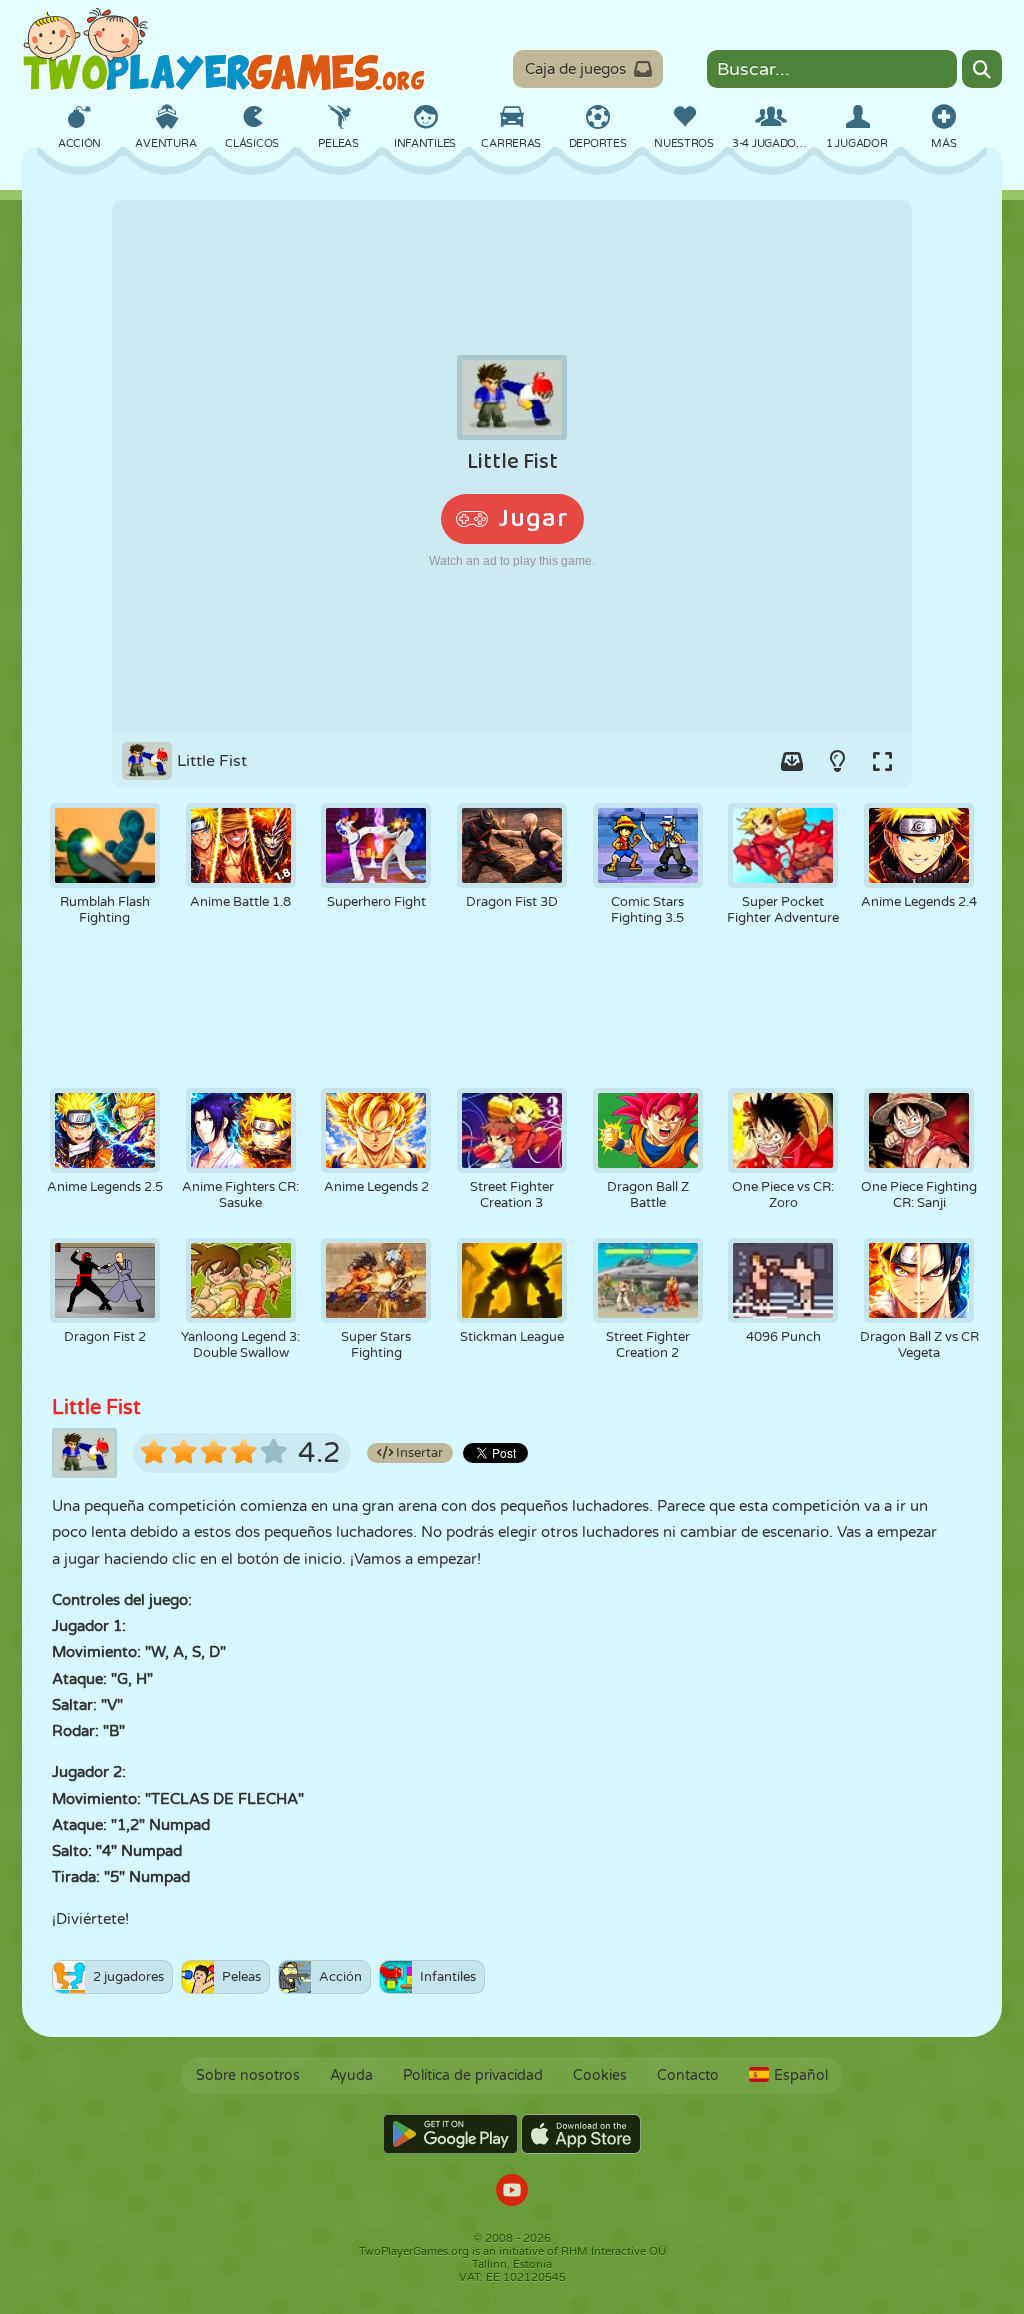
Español (801, 2075)
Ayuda (351, 2075)
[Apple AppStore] (581, 2134)
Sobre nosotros (248, 2075)
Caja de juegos (575, 69)
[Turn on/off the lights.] (837, 761)
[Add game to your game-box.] (792, 761)
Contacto (688, 2075)
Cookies (600, 2075)
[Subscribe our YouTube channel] (512, 2192)
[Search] (982, 69)
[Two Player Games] (224, 50)
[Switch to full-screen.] (882, 761)
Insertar (418, 1453)
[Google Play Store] (450, 2134)
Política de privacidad (473, 2075)
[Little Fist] (512, 466)
